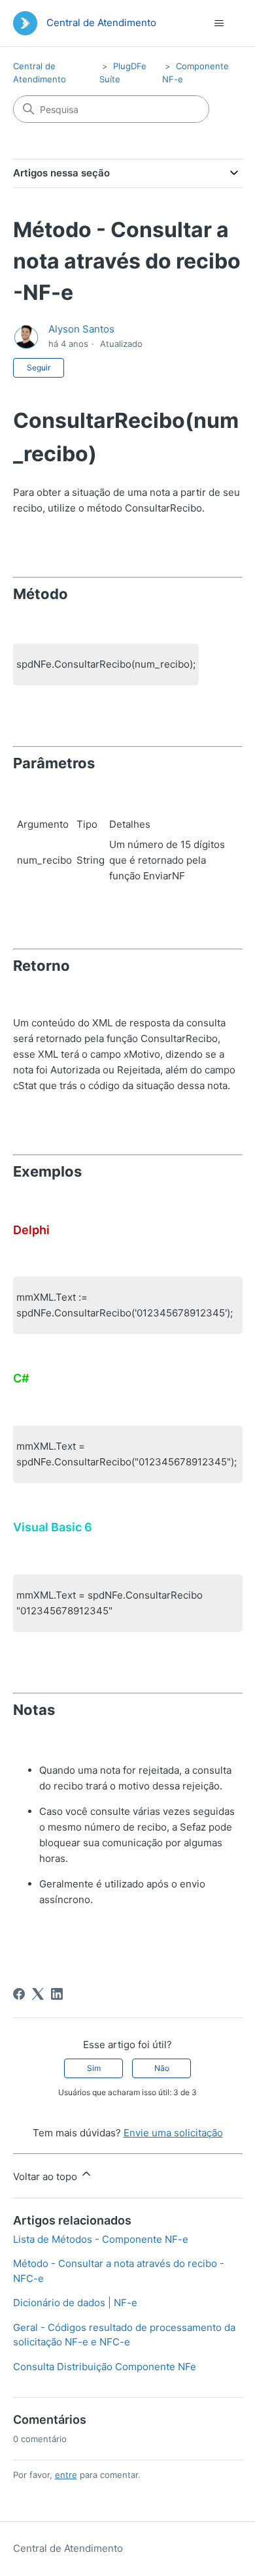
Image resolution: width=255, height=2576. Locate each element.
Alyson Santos (81, 329)
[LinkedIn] (57, 1994)
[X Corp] (38, 1994)
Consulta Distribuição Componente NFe (105, 2367)
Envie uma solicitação (173, 2133)
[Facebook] (19, 1994)
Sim (94, 2068)
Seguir (39, 367)
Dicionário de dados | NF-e (75, 2303)
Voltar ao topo (46, 2177)
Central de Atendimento (68, 2548)
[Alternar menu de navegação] (219, 24)
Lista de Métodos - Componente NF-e (101, 2239)
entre (66, 2475)
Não (162, 2068)
